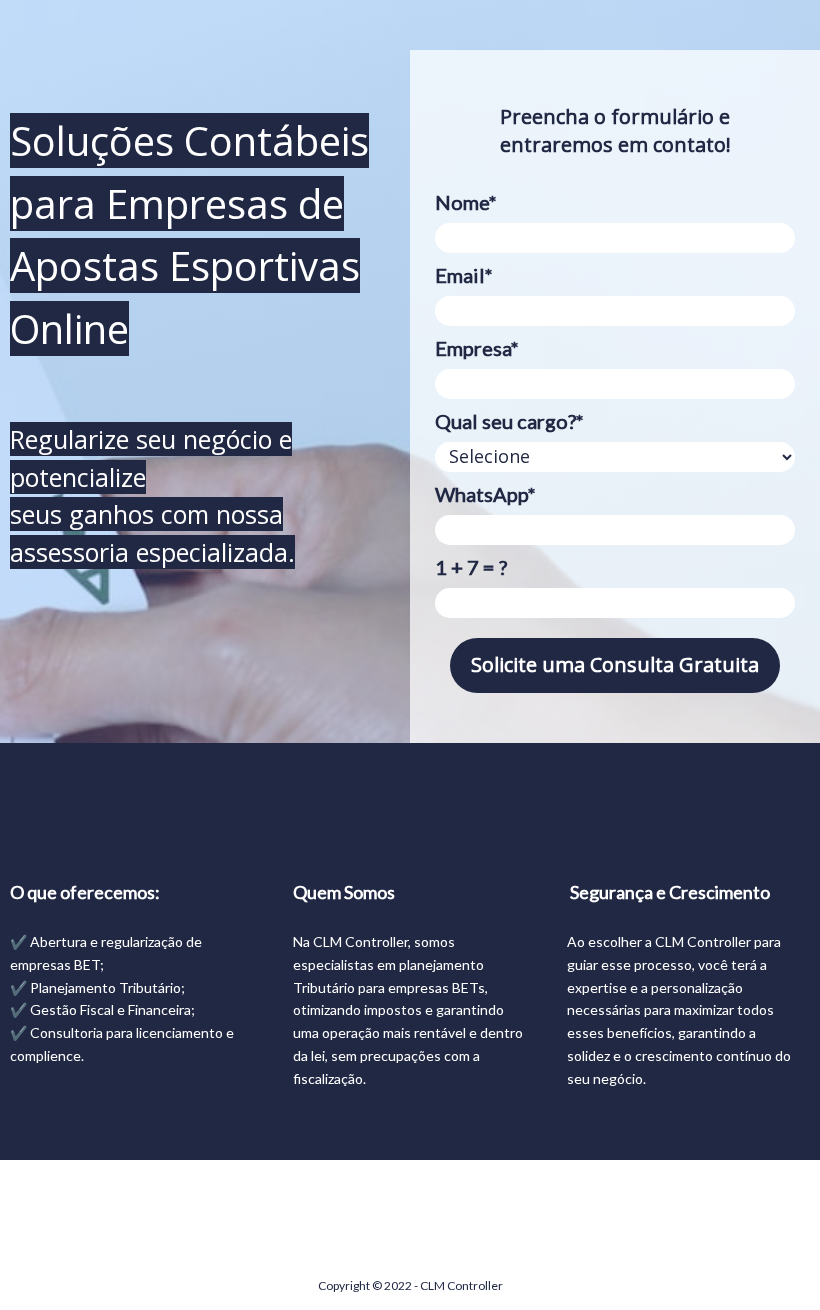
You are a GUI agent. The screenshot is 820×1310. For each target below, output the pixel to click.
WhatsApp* (485, 494)
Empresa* (477, 348)
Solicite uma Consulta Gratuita (615, 664)
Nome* (466, 202)
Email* (464, 275)
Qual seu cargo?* (509, 421)
